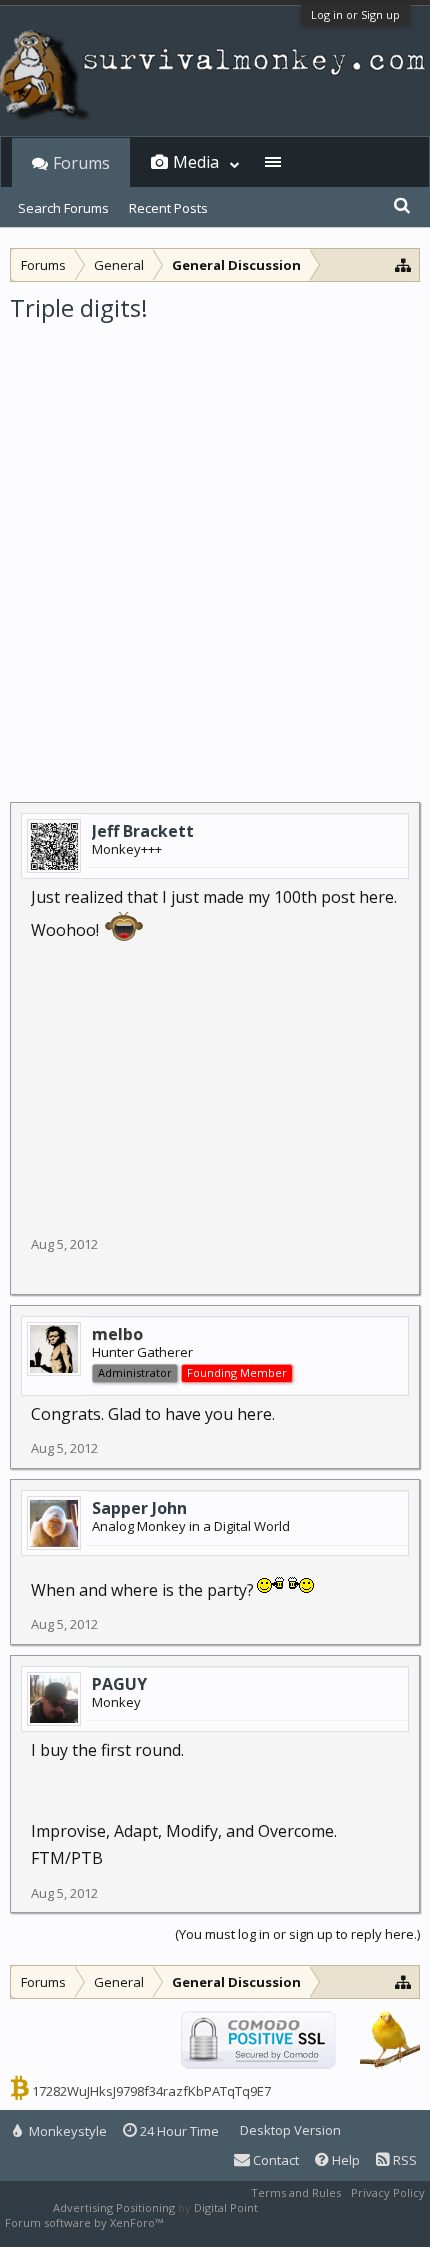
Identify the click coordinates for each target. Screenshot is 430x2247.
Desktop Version (290, 2130)
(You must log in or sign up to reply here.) (297, 1934)
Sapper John (139, 1508)
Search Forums (63, 208)
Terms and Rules (296, 2192)
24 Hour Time (178, 2131)
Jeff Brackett (143, 831)
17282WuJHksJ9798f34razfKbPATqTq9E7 (151, 2091)
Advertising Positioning (114, 2207)
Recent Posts (168, 208)
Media (196, 162)
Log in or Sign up (355, 14)
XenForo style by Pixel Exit (236, 2222)
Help (344, 2160)
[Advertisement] (215, 549)
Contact (274, 2160)
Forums (81, 163)
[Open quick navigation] (403, 264)
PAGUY (119, 1684)
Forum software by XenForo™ (85, 2222)
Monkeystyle (66, 2131)
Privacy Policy (388, 2192)
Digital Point (226, 2207)
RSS (403, 2160)
